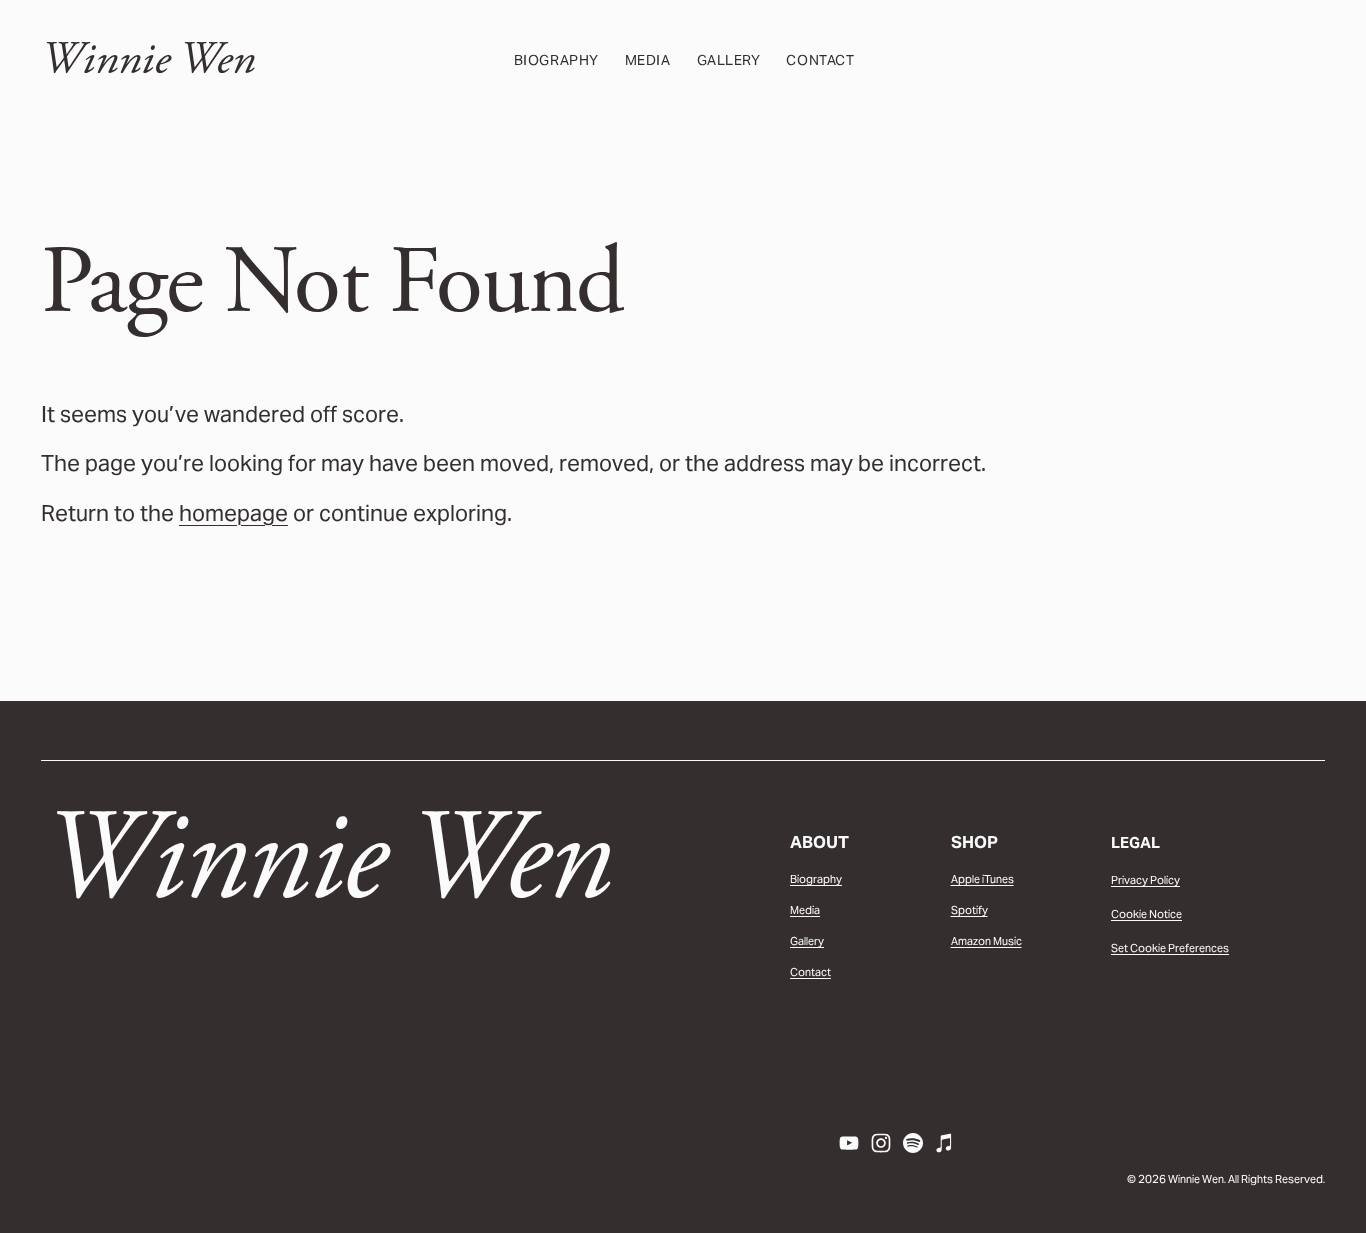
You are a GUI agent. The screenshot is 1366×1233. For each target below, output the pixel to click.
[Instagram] (881, 1143)
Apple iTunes (982, 879)
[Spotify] (913, 1143)
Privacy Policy (1145, 880)
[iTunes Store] (945, 1143)
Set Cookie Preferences (1170, 948)
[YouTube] (849, 1143)
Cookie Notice (1146, 914)
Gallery (729, 60)
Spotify (969, 910)
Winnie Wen (148, 59)
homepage (233, 513)
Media (648, 60)
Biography (556, 60)
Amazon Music (986, 941)
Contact (820, 60)
